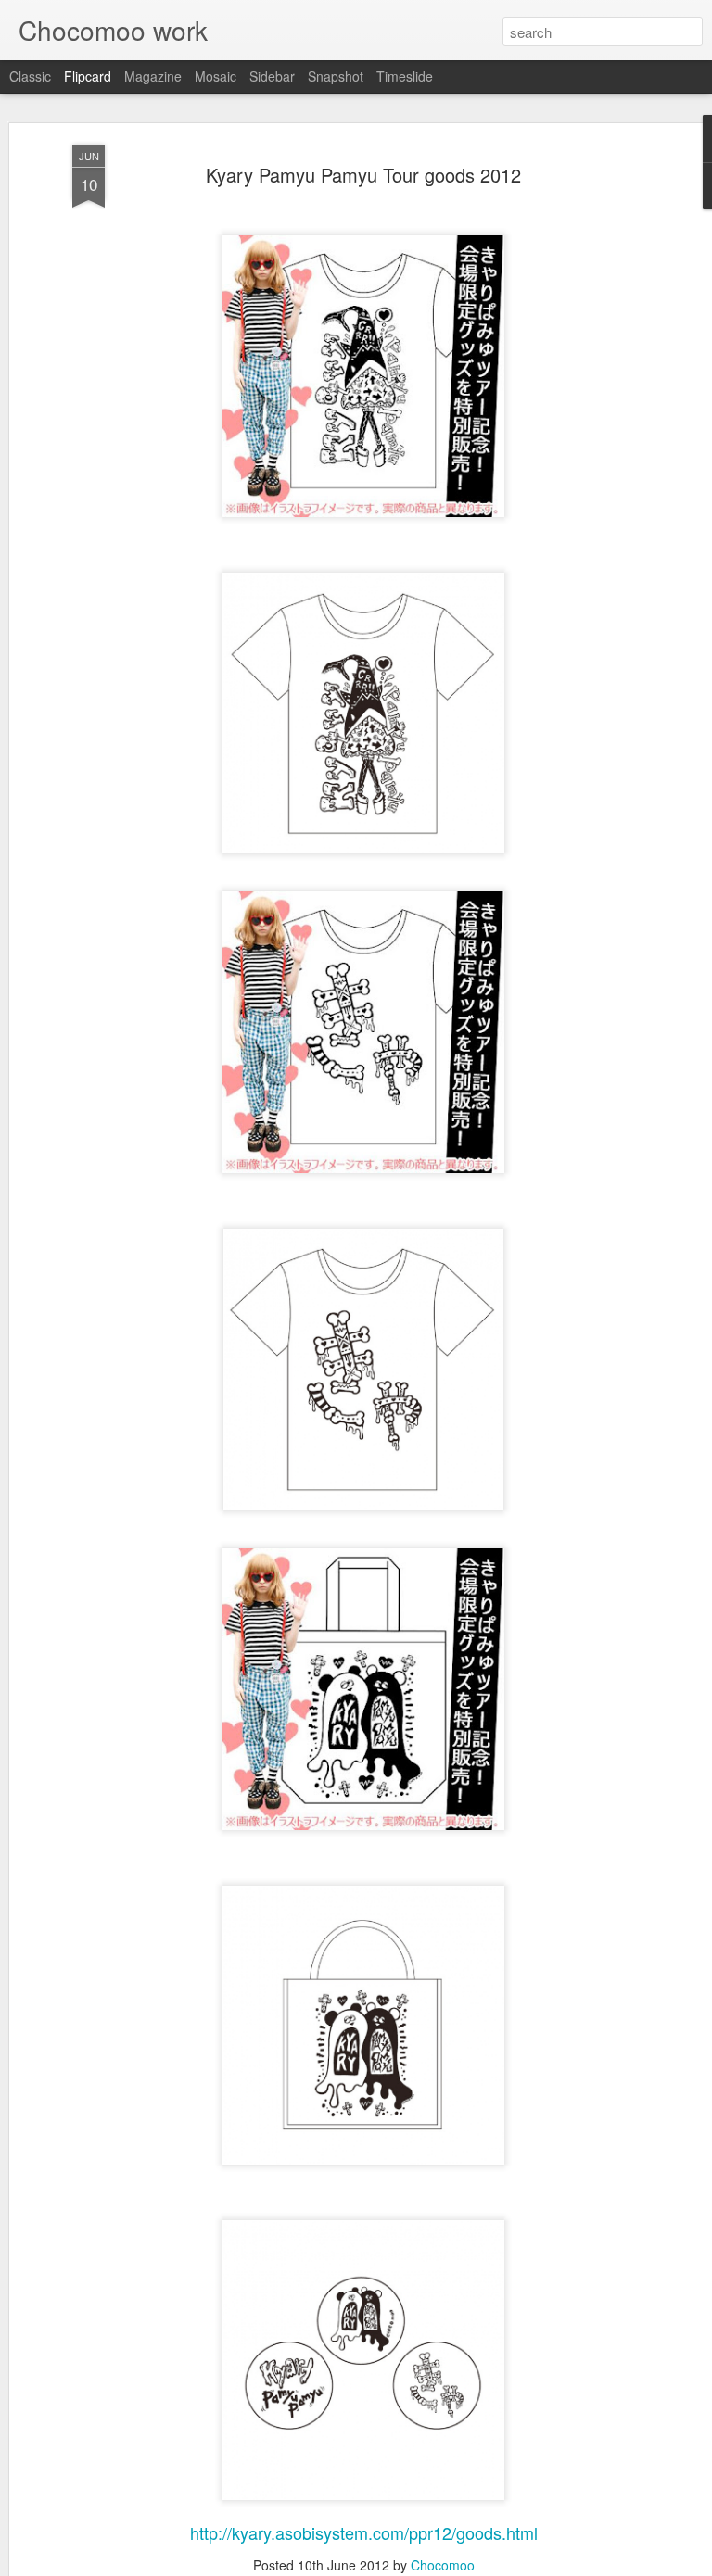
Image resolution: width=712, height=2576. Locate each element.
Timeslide (405, 76)
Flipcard (88, 76)
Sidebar (272, 76)
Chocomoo (443, 2565)
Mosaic (216, 76)
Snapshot (336, 76)
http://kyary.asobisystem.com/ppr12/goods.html (364, 2532)
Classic (30, 76)
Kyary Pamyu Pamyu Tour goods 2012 (363, 175)
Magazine (153, 76)
